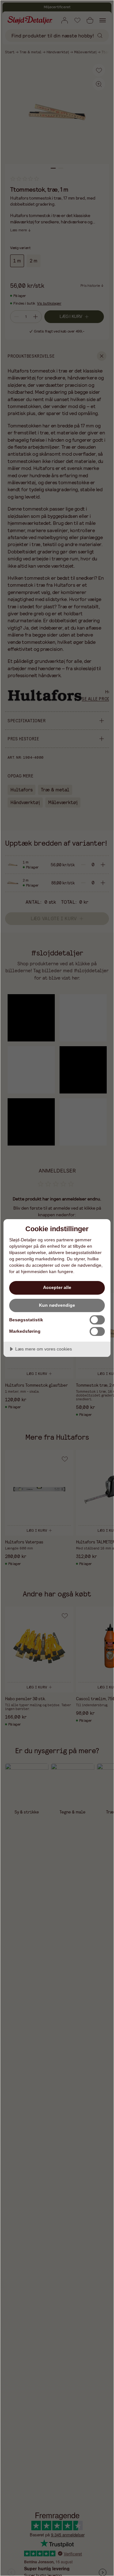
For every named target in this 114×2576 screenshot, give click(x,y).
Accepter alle (57, 1287)
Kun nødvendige (57, 1305)
